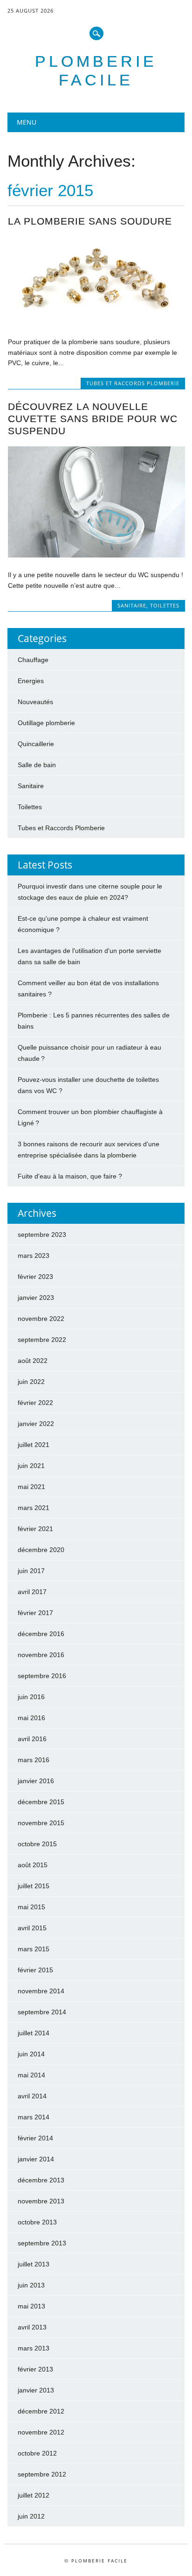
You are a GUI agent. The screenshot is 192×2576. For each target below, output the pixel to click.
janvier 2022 (36, 1424)
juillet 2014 (34, 2033)
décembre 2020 (41, 1550)
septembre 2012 (42, 2474)
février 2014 (35, 2138)
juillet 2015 (34, 1886)
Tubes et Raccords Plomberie (133, 383)
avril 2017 (32, 1592)
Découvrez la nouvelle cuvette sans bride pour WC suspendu (93, 419)
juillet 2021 (34, 1445)
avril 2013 (32, 2327)
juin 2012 (31, 2516)
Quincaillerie (36, 744)
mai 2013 (31, 2306)
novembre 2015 (41, 1823)
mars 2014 (34, 2117)
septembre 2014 (42, 2012)
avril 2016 (32, 1739)
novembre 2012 (41, 2432)
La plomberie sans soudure (90, 221)
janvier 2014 (36, 2159)
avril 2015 (32, 1928)
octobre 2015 (37, 1844)
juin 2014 (31, 2054)
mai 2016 (31, 1718)
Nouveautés (35, 702)
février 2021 (35, 1529)
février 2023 (35, 1277)
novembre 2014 (41, 1991)
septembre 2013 (42, 2243)
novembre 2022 (41, 1319)
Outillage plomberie (46, 723)
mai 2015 (31, 1907)
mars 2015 (34, 1949)
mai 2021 (31, 1487)
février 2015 (35, 1970)
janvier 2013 (36, 2390)
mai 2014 (31, 2075)
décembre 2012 (41, 2411)
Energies (31, 681)
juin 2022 (31, 1382)
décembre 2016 (41, 1634)
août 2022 (33, 1361)
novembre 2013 (41, 2201)
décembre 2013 (41, 2180)
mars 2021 (34, 1508)
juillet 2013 (34, 2264)
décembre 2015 (41, 1802)
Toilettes (165, 605)
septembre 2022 (42, 1340)
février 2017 (35, 1613)
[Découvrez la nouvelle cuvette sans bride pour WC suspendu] (96, 555)
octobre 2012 (37, 2453)
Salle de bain (37, 765)
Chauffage (33, 660)
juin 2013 (31, 2285)
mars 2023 (34, 1256)
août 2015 (33, 1865)
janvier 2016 (36, 1781)
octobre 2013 (37, 2222)
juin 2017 (31, 1571)
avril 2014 (32, 2096)
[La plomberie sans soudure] (96, 322)
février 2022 (35, 1403)
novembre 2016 (41, 1655)
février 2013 (35, 2369)
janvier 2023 (36, 1298)
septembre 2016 (42, 1676)
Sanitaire (132, 605)
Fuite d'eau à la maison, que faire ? (70, 1176)
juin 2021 (31, 1466)
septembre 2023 (42, 1235)
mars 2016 (34, 1760)
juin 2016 (31, 1697)
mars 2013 (34, 2348)
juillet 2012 (34, 2495)
